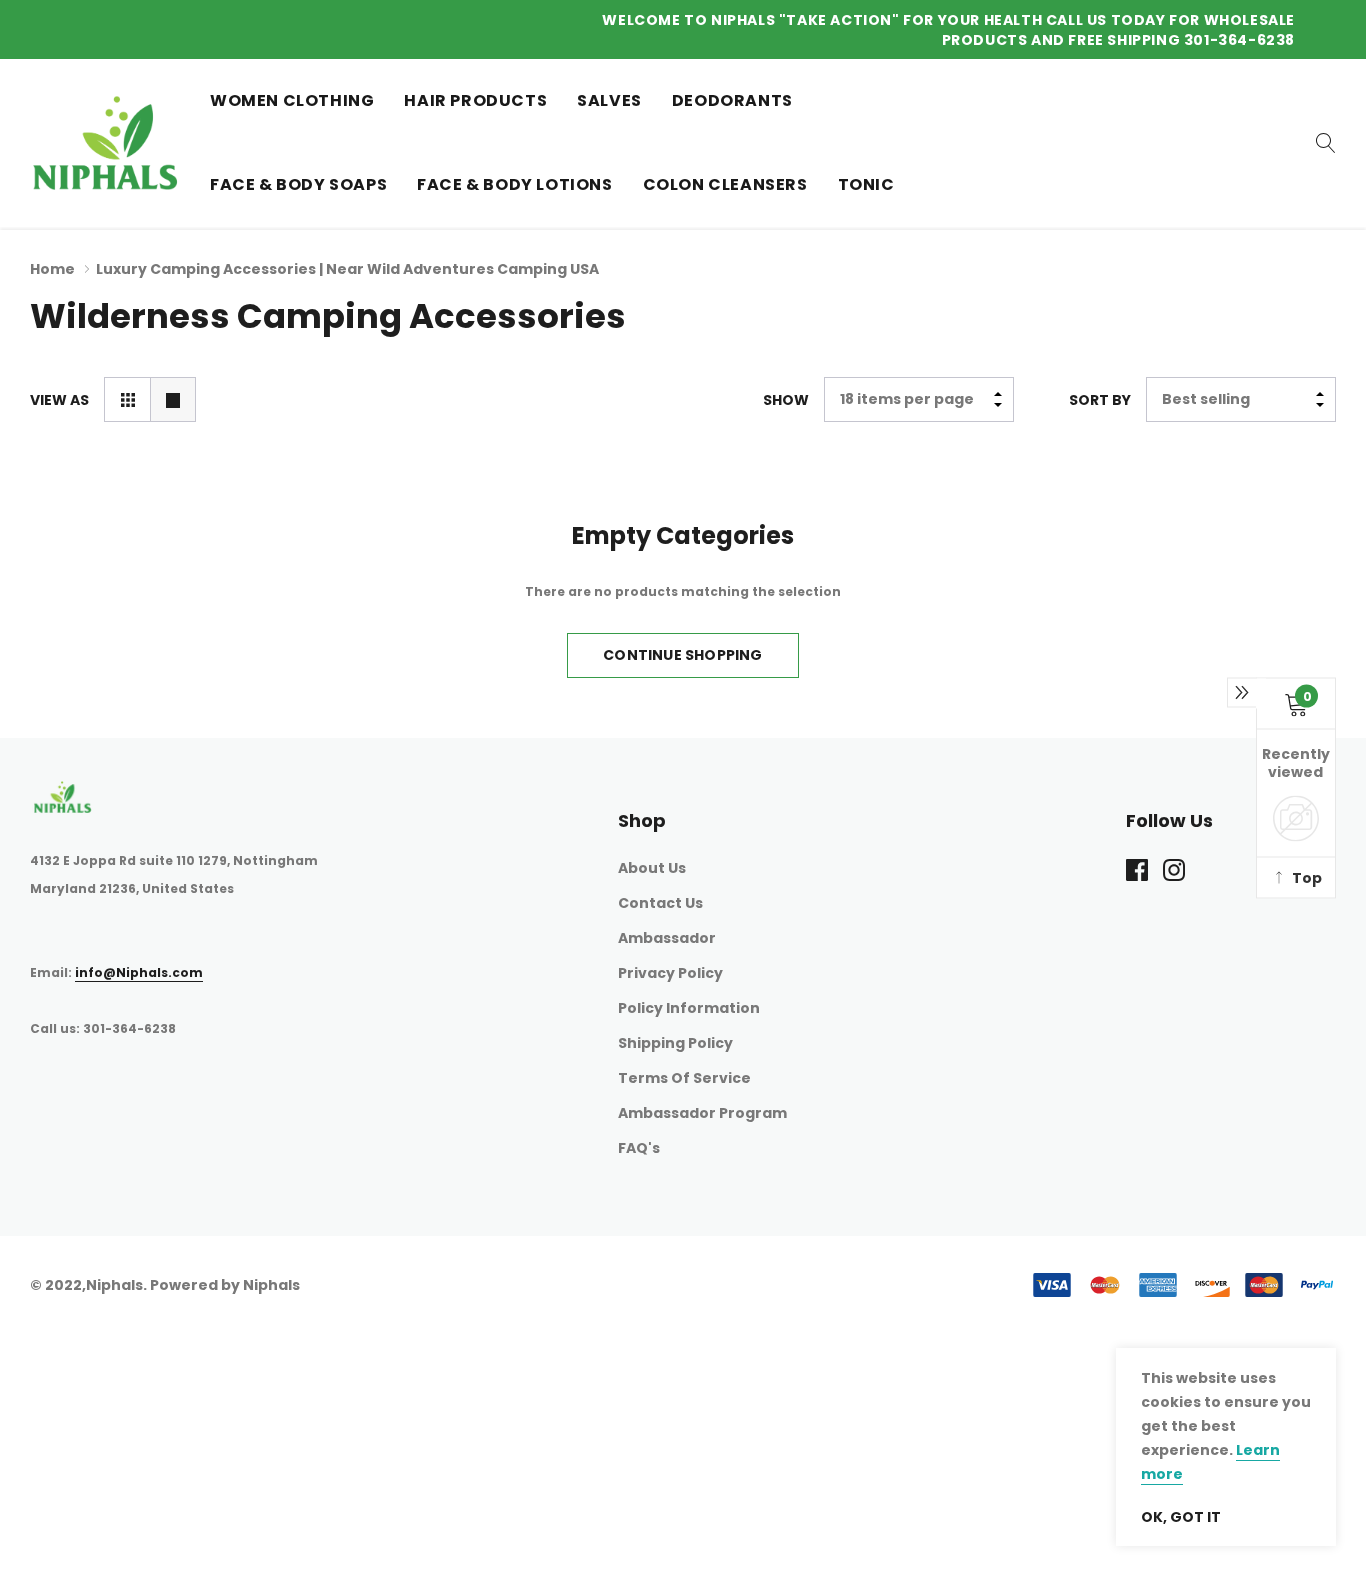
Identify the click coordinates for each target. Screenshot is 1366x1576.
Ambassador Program (702, 1113)
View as (59, 400)
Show (786, 400)
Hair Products (475, 100)
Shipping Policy (675, 1043)
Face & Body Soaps (298, 184)
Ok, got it (1181, 1517)
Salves (609, 100)
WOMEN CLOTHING (292, 100)
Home (52, 269)
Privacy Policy (670, 973)
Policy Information (689, 1008)
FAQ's (639, 1148)
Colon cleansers (725, 184)
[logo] (105, 143)
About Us (652, 868)
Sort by (1100, 400)
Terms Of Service (684, 1078)
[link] (1326, 142)
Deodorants (732, 100)
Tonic (866, 184)
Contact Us (660, 903)
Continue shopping (682, 655)
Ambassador (667, 938)
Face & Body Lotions (514, 184)
